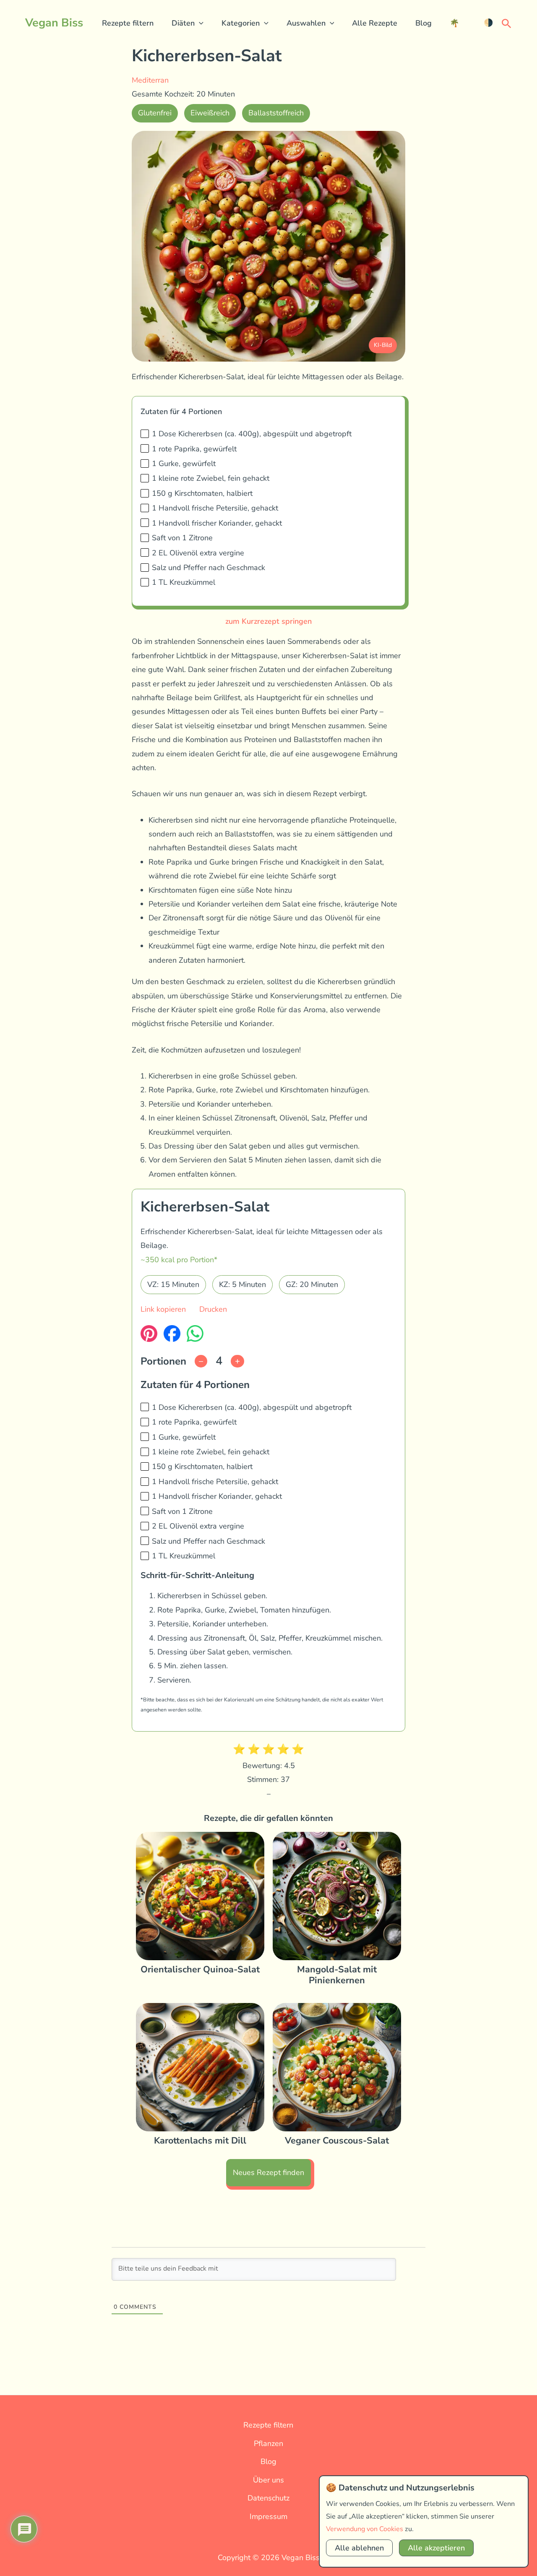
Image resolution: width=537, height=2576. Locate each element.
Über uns (268, 2480)
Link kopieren (163, 1309)
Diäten (183, 23)
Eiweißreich (210, 113)
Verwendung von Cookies (365, 2529)
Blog (424, 23)
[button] (199, 23)
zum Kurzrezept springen (268, 621)
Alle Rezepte (375, 23)
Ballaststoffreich (276, 113)
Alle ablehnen (359, 2548)
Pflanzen (268, 2443)
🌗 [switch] (488, 23)
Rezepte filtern (128, 23)
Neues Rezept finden (268, 2172)
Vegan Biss (54, 23)
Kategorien (241, 23)
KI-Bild (383, 345)
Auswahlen (306, 23)
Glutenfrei (155, 113)
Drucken (213, 1309)
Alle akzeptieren (436, 2548)
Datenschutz (268, 2498)
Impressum (268, 2516)
